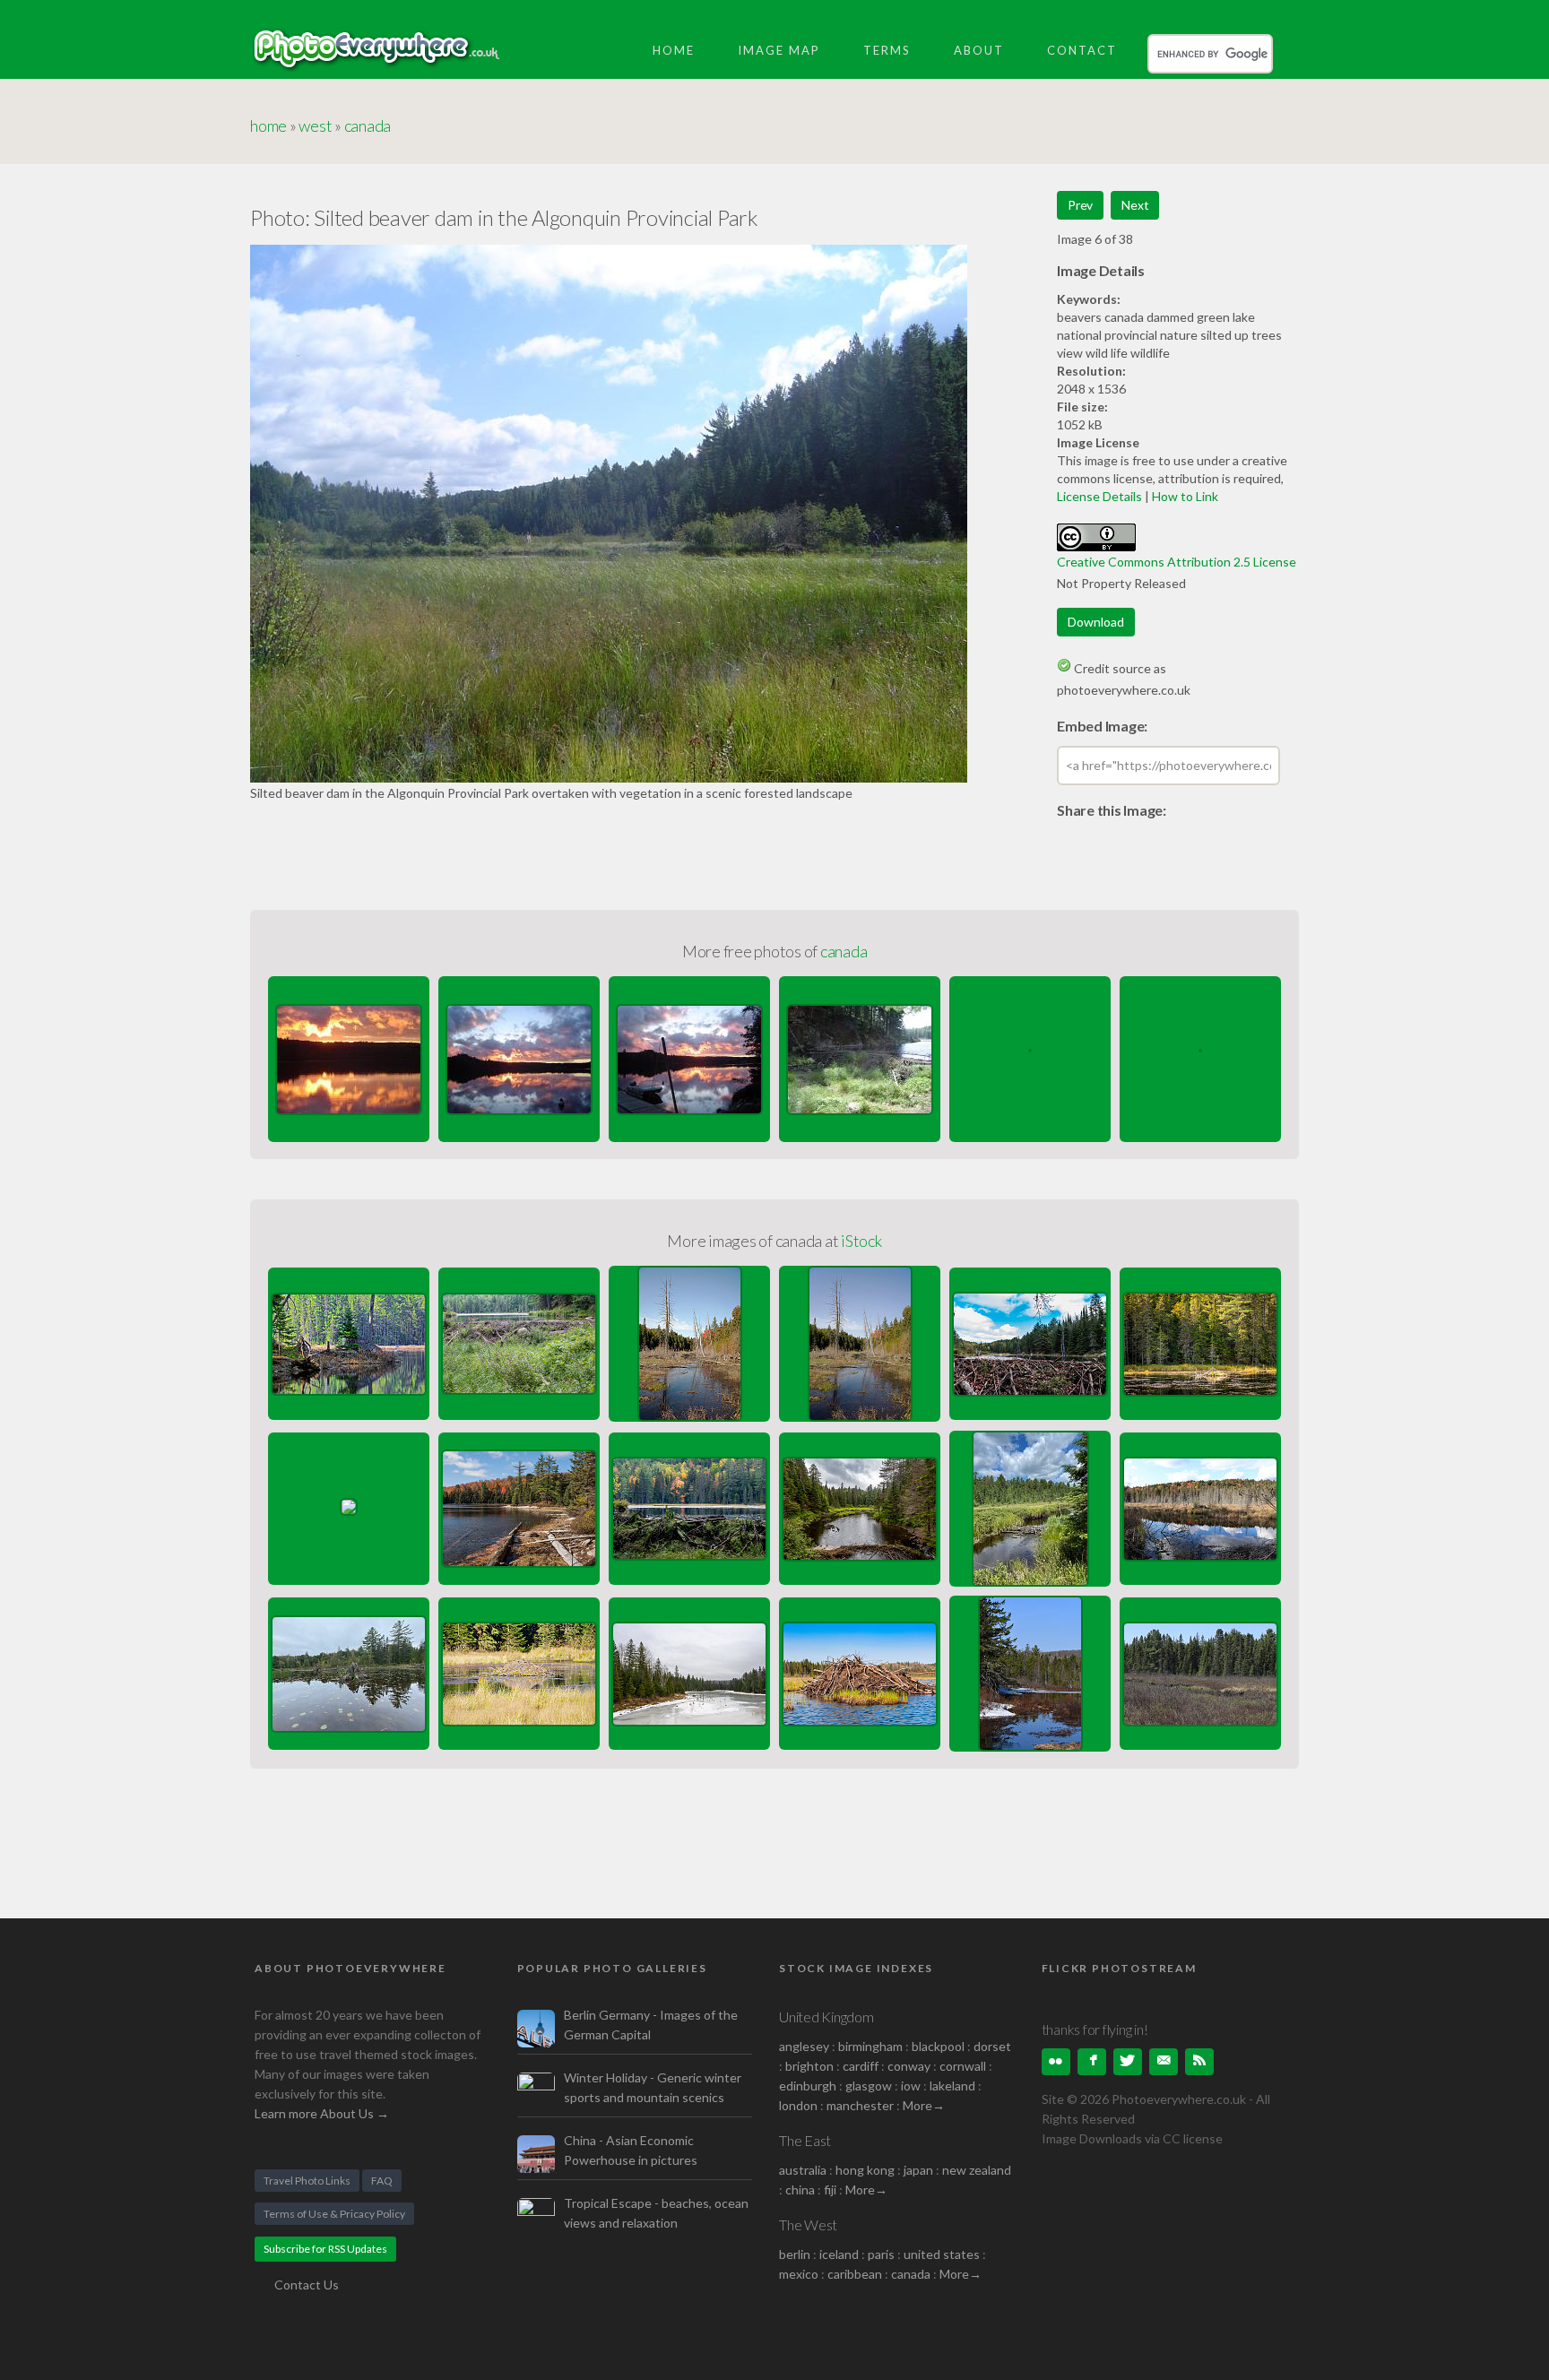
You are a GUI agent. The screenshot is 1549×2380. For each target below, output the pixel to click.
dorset (992, 2046)
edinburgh (808, 2086)
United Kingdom (826, 2017)
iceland (839, 2254)
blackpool (938, 2046)
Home (674, 50)
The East (805, 2140)
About (979, 50)
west (315, 125)
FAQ (382, 2181)
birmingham (870, 2046)
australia (803, 2170)
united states (942, 2254)
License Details (1099, 496)
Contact (1082, 50)
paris (881, 2254)
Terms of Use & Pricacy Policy (334, 2214)
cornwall (963, 2066)
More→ (924, 2105)
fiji (830, 2190)
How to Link (1185, 496)
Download (1096, 622)
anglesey (804, 2046)
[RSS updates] (1164, 2062)
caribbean (855, 2274)
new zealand (977, 2170)
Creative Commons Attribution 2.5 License (1177, 562)
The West (808, 2224)
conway (909, 2066)
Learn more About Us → (322, 2113)
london (800, 2105)
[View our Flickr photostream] (1056, 2062)
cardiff (861, 2066)
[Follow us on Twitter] (1128, 2062)
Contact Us (307, 2285)
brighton (809, 2066)
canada (368, 125)
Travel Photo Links (307, 2181)
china (800, 2190)
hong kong (865, 2170)
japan (918, 2170)
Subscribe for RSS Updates (325, 2249)
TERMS (887, 50)
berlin (795, 2254)
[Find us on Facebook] (1092, 2062)
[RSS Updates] (1199, 2062)
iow (911, 2086)
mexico (799, 2274)
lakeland (952, 2086)
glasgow (869, 2086)
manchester (860, 2105)
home (268, 125)
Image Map (779, 50)
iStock (861, 1241)
